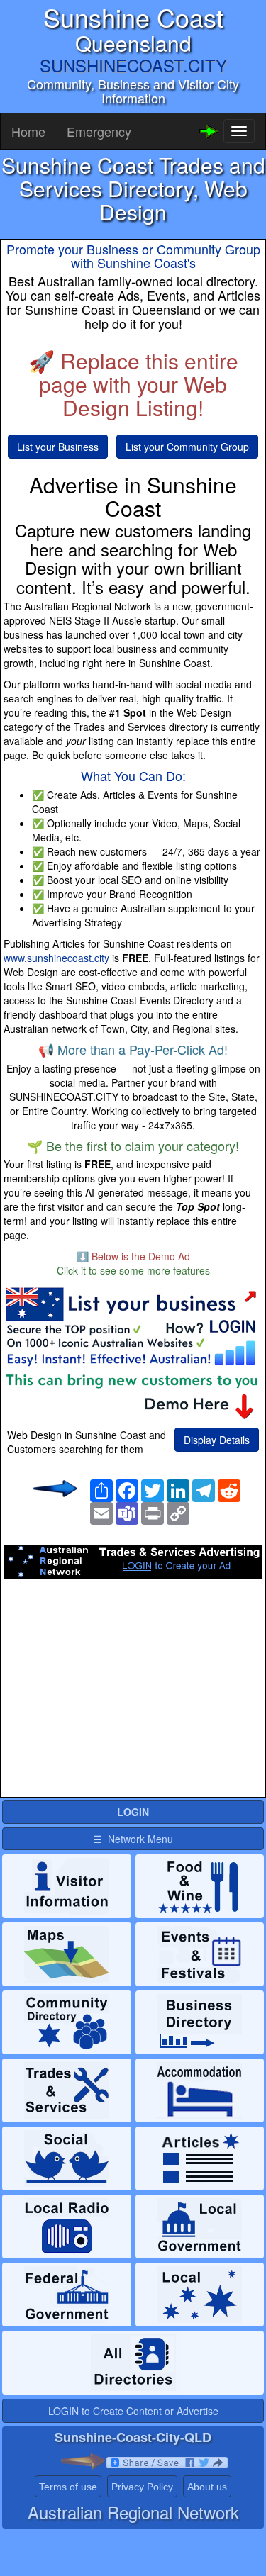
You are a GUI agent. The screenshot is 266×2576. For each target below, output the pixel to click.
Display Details (217, 1440)
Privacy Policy (142, 2487)
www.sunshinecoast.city (56, 958)
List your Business (58, 447)
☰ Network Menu (133, 1839)
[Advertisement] (133, 1692)
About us (207, 2487)
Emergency (99, 131)
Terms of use (68, 2487)
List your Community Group (187, 447)
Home (28, 131)
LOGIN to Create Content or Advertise (133, 2411)
